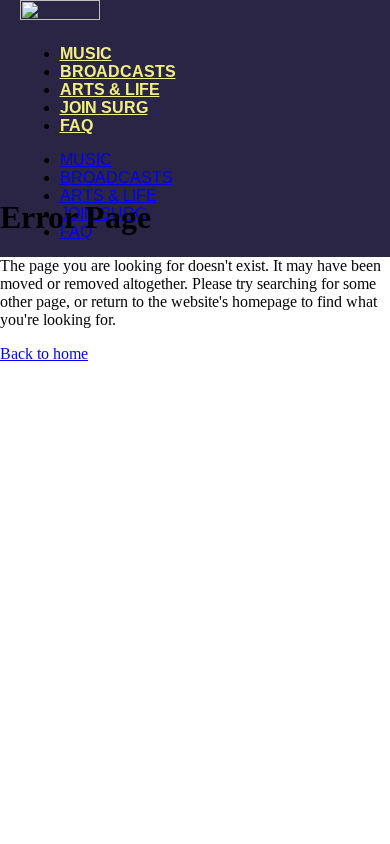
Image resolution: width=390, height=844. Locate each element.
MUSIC (86, 53)
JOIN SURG (104, 107)
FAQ (76, 125)
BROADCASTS (118, 71)
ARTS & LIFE (110, 89)
